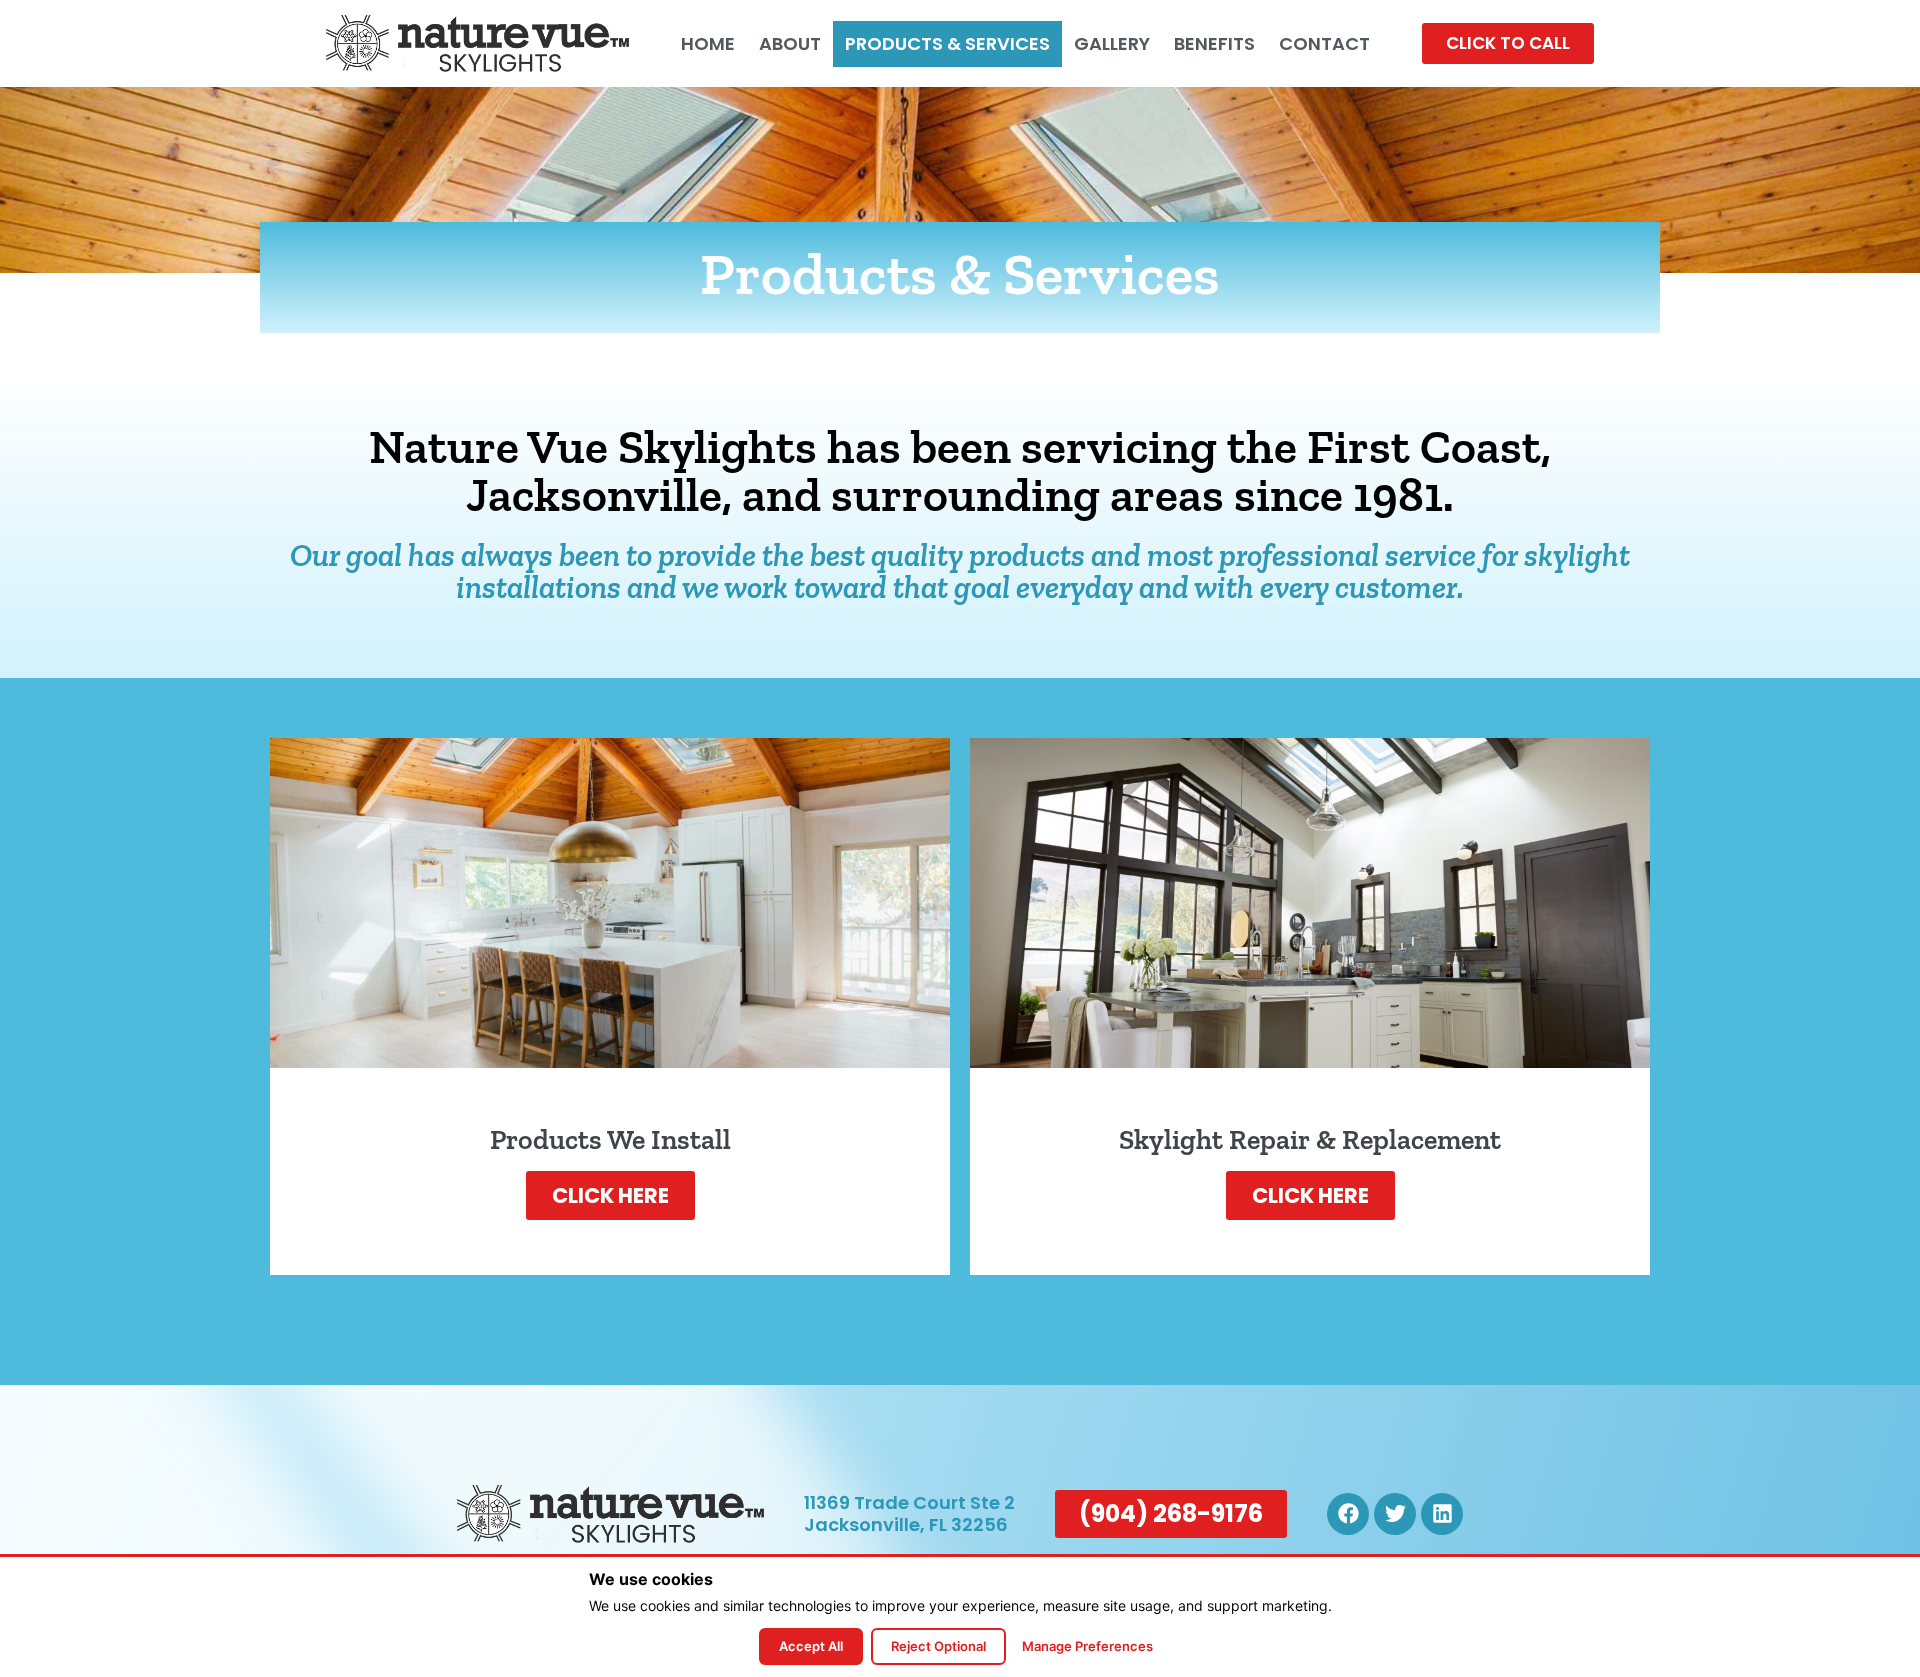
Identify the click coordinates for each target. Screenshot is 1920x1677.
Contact (1324, 43)
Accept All (811, 1646)
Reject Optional (938, 1646)
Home (708, 43)
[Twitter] (1395, 1514)
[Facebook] (1348, 1514)
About (790, 43)
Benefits (1214, 43)
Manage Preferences (1087, 1646)
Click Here (610, 1195)
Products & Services (947, 43)
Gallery (1112, 43)
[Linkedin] (1442, 1514)
